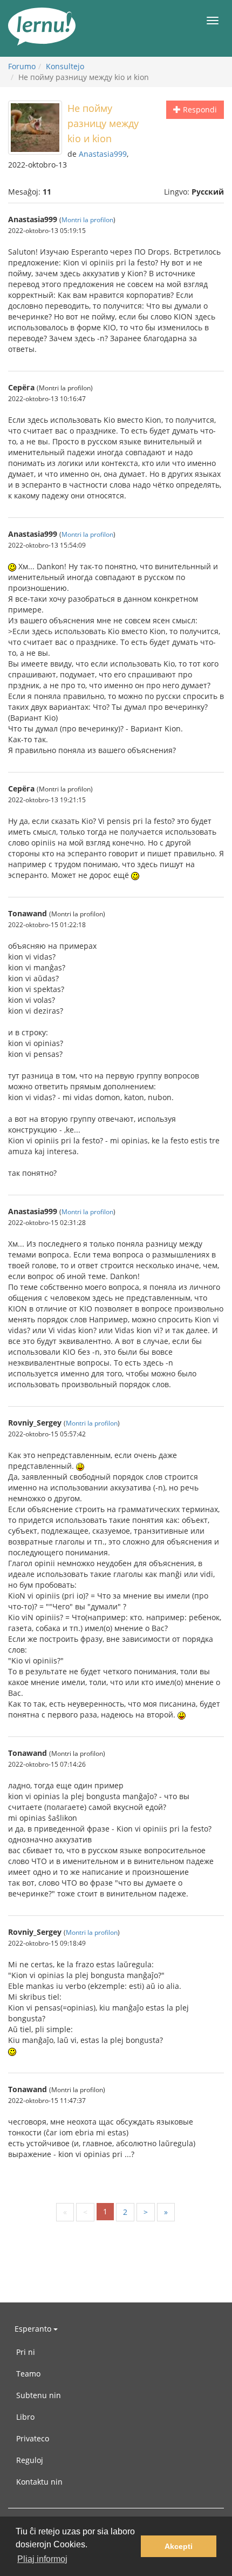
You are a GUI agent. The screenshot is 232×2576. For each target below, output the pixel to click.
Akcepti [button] (179, 2546)
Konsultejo (65, 66)
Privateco (33, 2438)
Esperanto (34, 2329)
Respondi (199, 109)
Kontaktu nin (39, 2482)
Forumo (22, 66)
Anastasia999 (103, 154)
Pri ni (26, 2352)
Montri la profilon (87, 219)
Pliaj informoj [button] (42, 2559)
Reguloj (30, 2460)
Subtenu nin (39, 2395)
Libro (25, 2417)
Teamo (28, 2374)
